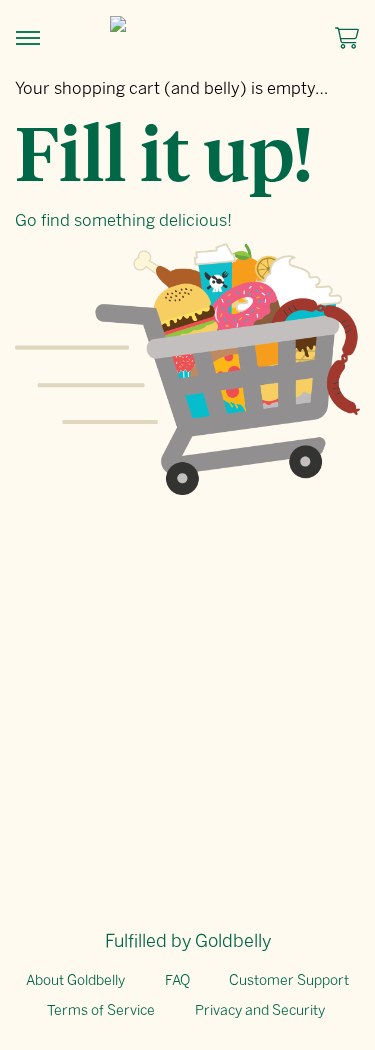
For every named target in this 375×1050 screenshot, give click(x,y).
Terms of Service (101, 1010)
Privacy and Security (260, 1010)
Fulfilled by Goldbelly (188, 941)
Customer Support (289, 980)
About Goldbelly (75, 980)
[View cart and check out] (341, 38)
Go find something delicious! (123, 220)
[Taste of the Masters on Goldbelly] (188, 24)
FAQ (177, 980)
